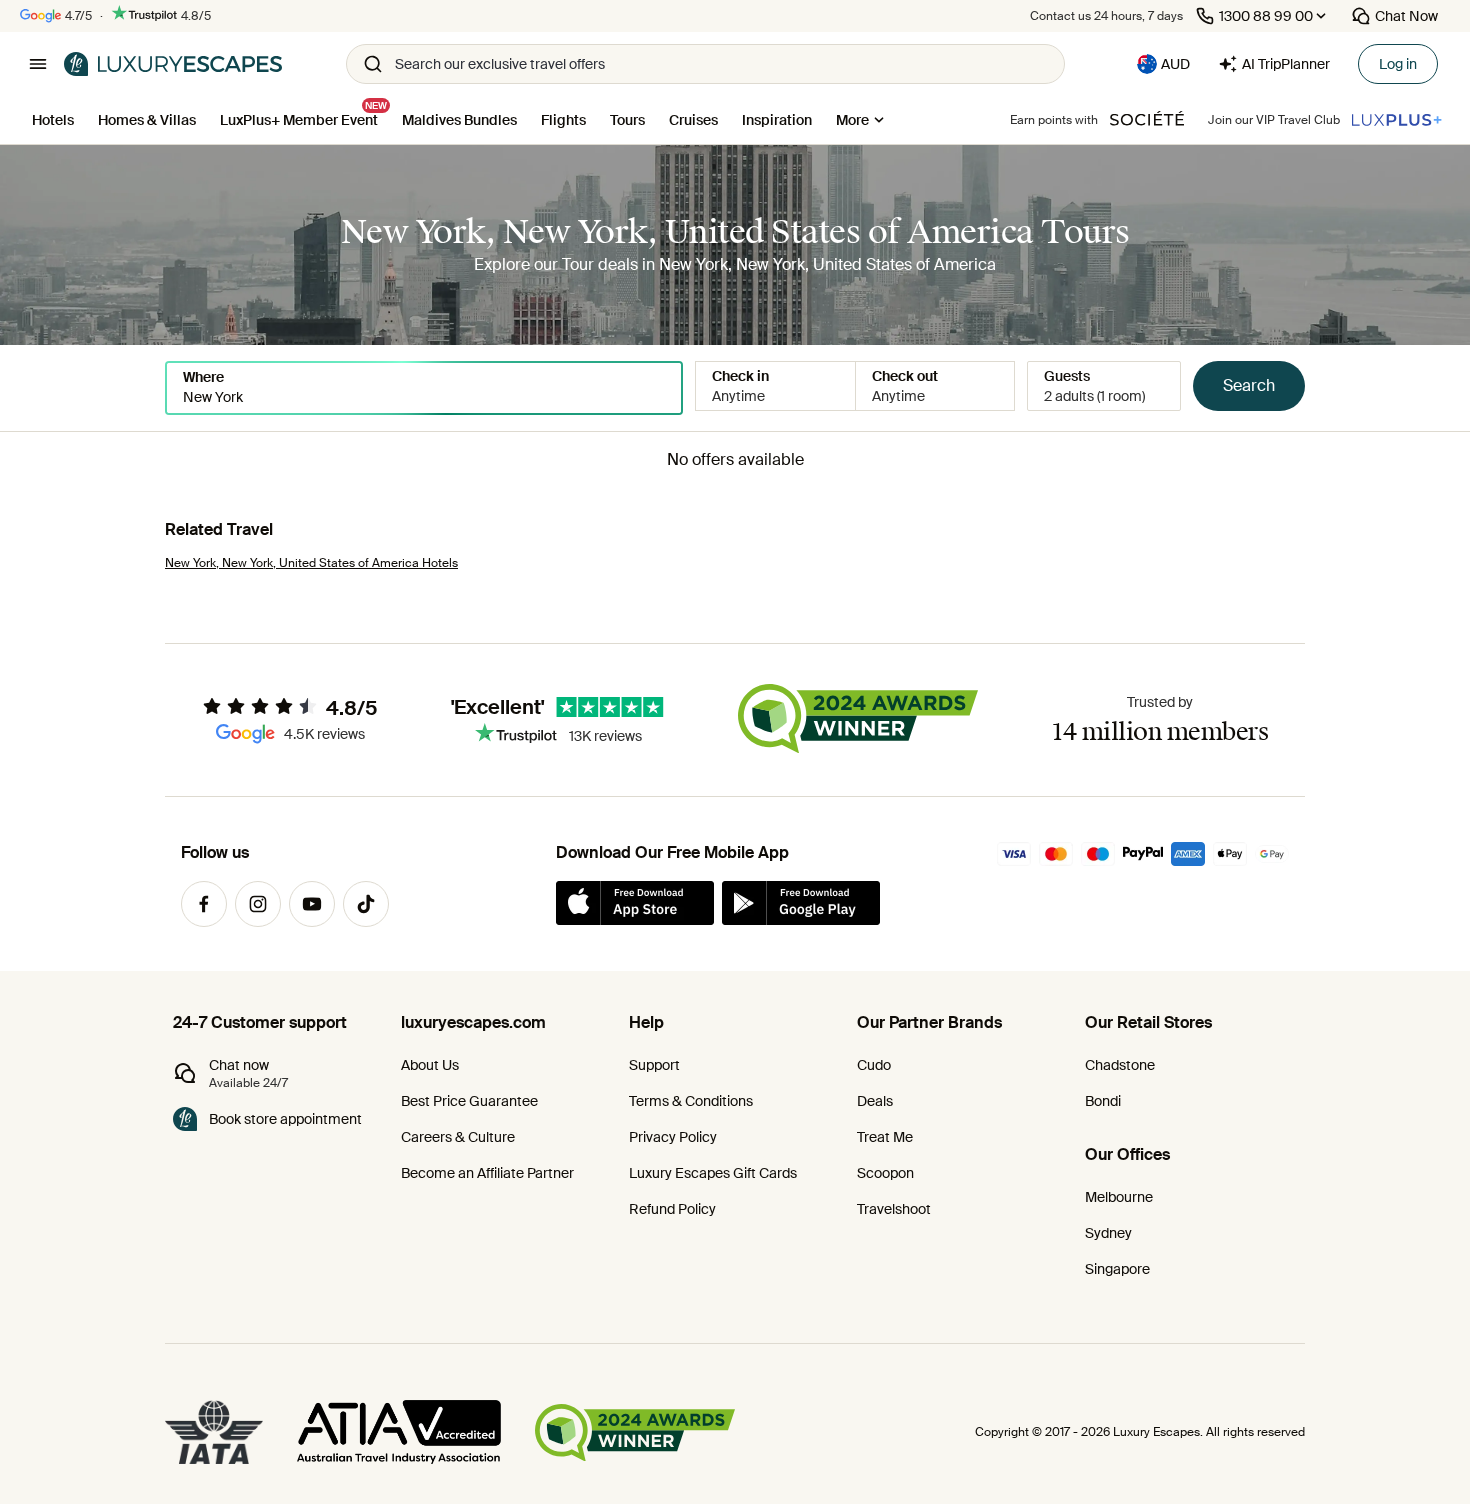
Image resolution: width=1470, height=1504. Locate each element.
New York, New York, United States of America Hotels (311, 563)
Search (1249, 385)
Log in (1398, 64)
